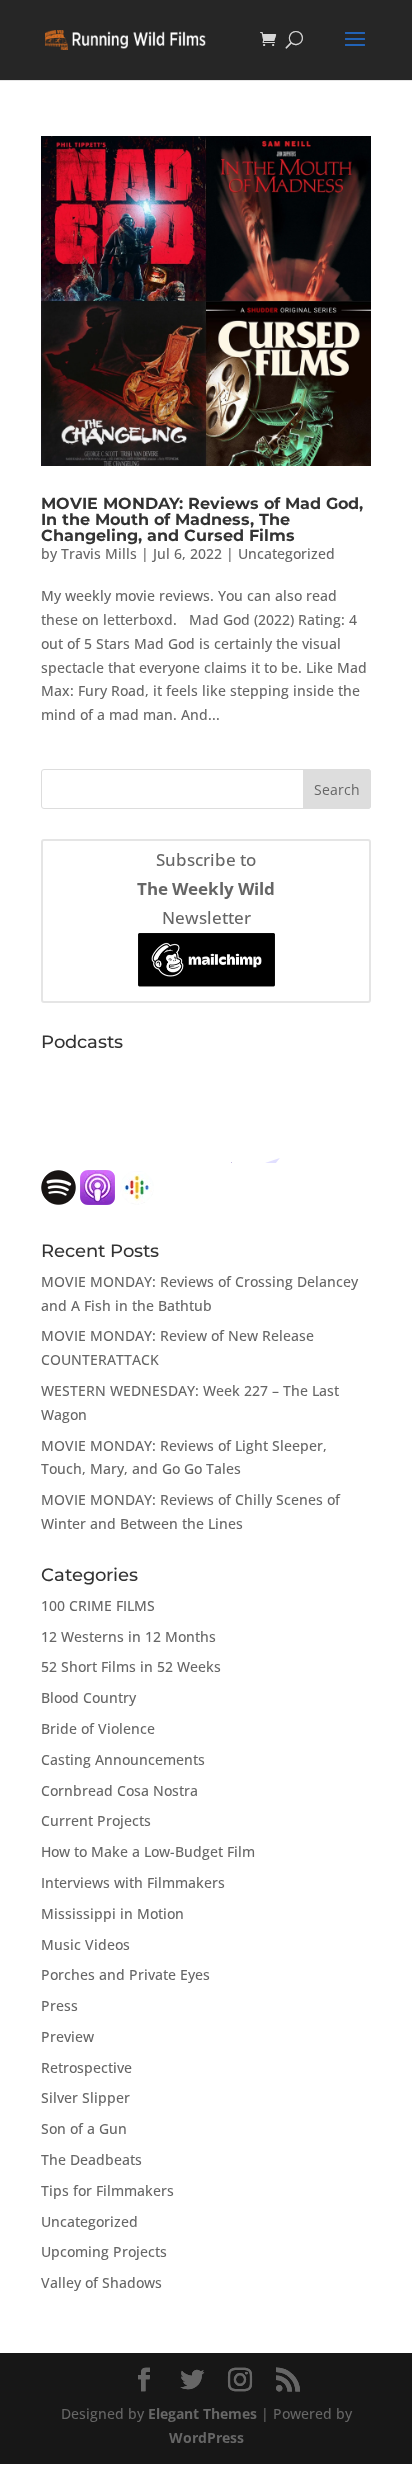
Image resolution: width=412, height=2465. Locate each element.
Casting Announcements (123, 1759)
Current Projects (96, 1820)
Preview (67, 2036)
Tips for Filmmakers (107, 2190)
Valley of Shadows (101, 2282)
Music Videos (85, 1944)
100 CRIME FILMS (98, 1605)
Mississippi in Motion (112, 1913)
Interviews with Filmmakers (133, 1882)
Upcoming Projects (104, 2251)
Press (59, 2005)
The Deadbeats (91, 2159)
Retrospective (86, 2067)
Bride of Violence (98, 1728)
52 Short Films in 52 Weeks (131, 1666)
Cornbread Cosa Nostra (119, 1790)
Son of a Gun (84, 2128)
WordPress (206, 2437)
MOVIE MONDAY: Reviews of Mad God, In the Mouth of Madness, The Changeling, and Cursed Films (202, 519)
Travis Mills (99, 553)
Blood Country (88, 1697)
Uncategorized (286, 553)
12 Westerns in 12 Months (128, 1636)
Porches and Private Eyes (125, 1974)
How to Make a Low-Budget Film (148, 1851)
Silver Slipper (85, 2097)
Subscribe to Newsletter (206, 888)
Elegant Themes (202, 2413)
